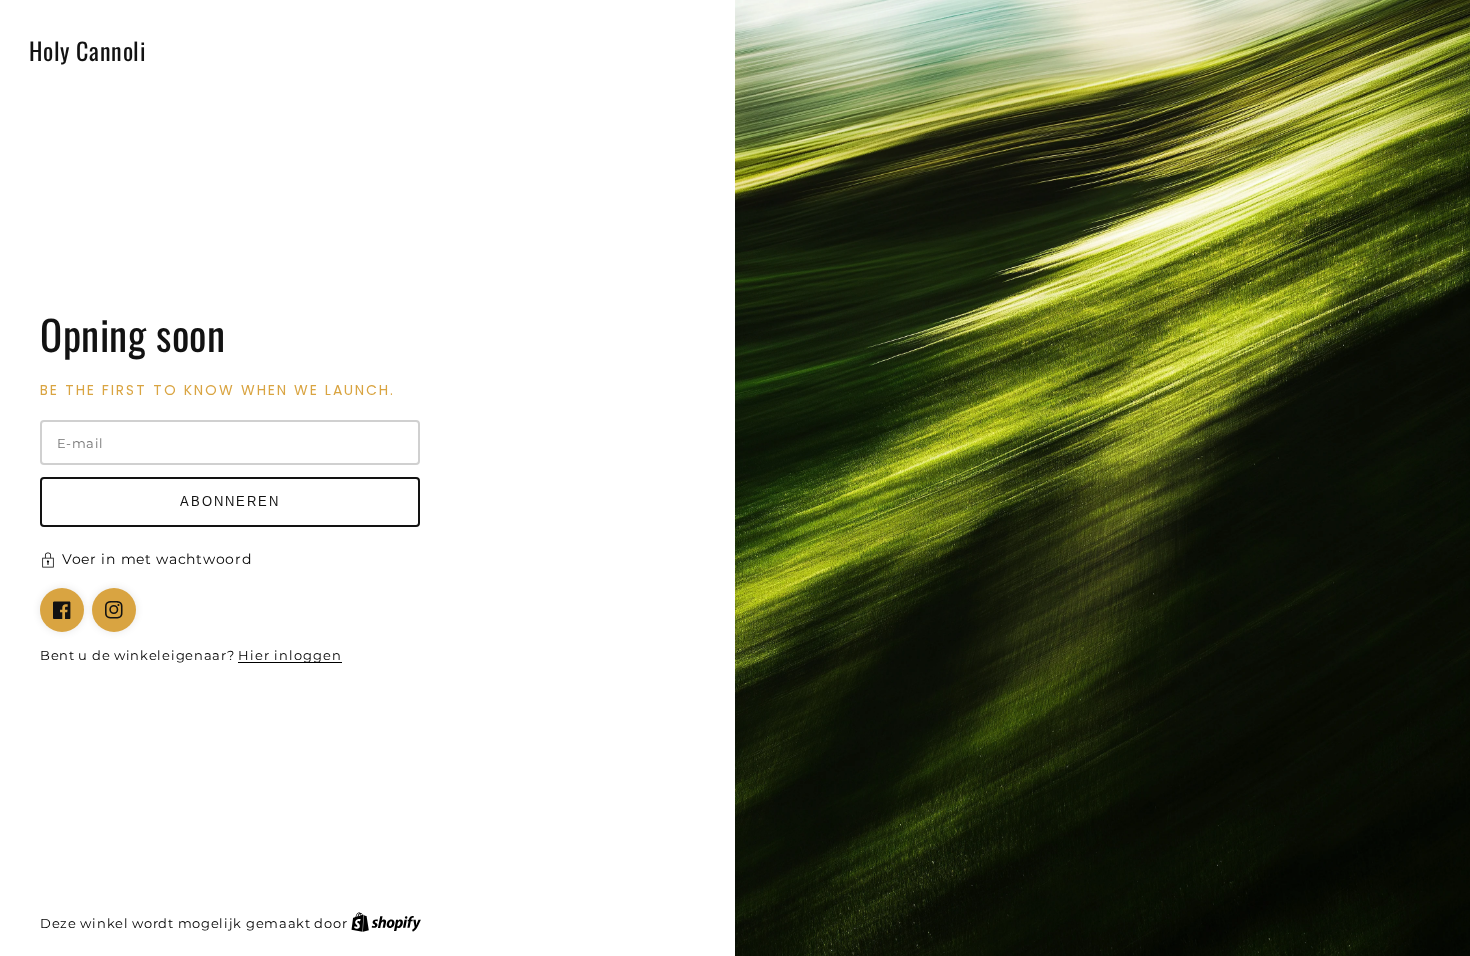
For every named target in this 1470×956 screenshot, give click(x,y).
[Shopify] (386, 923)
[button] (367, 562)
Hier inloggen (290, 655)
